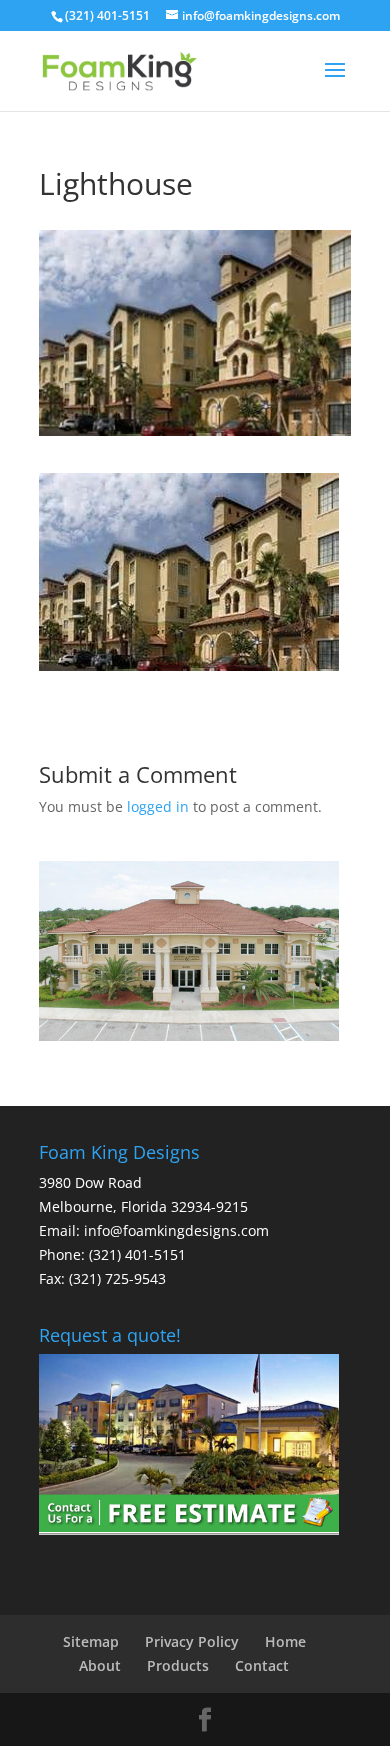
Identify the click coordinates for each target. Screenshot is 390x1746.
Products (178, 1665)
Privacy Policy (192, 1641)
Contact (262, 1665)
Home (285, 1641)
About (100, 1665)
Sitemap (91, 1641)
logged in (158, 806)
